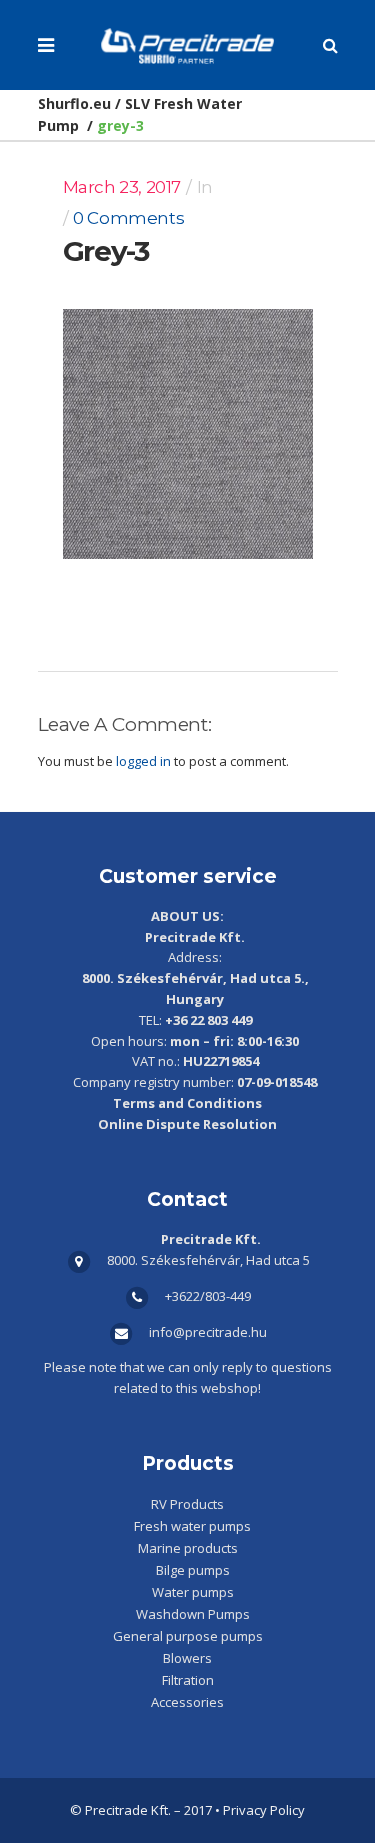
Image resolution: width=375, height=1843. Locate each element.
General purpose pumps (188, 1636)
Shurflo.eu (74, 103)
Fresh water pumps (192, 1526)
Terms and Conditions (187, 1103)
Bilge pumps (193, 1570)
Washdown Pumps (193, 1614)
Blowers (187, 1658)
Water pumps (193, 1592)
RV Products (187, 1504)
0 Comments (128, 218)
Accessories (187, 1702)
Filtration (188, 1680)
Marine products (188, 1548)
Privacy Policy (264, 1810)
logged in (143, 761)
